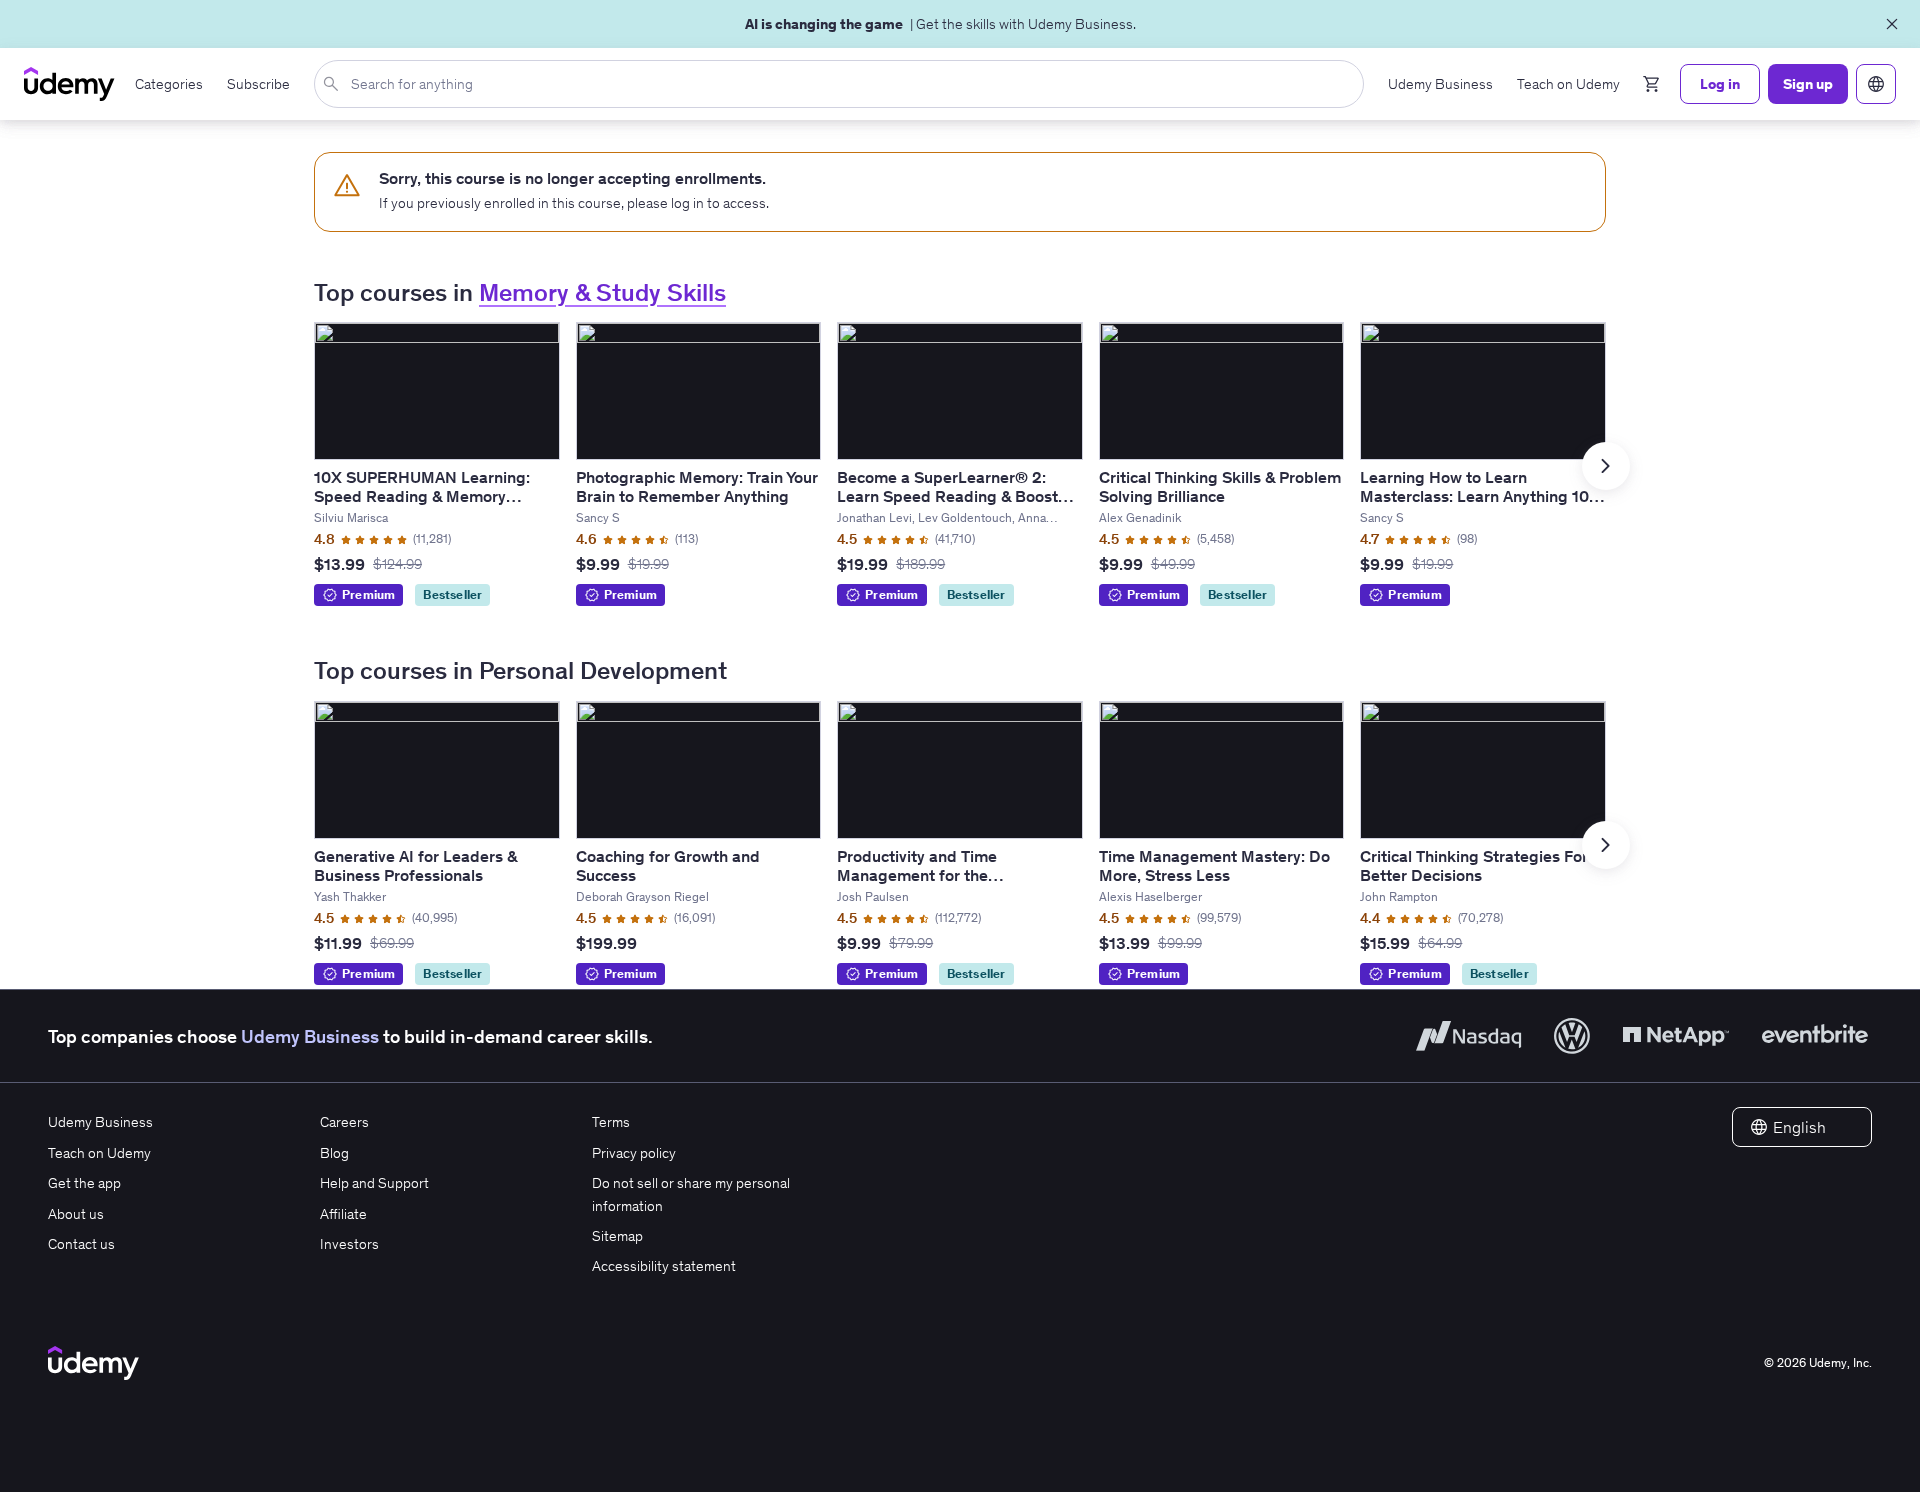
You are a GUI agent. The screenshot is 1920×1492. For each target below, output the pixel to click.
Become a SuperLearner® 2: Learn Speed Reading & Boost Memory (947, 496)
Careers (344, 1122)
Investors (349, 1244)
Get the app (84, 1183)
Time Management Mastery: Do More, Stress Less (1214, 865)
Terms (611, 1122)
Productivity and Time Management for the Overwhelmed (917, 875)
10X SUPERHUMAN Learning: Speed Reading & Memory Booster (422, 496)
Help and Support (374, 1183)
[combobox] (843, 84)
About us (76, 1214)
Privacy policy (634, 1153)
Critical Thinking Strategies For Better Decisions (1474, 865)
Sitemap (617, 1236)
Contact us (81, 1244)
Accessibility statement (664, 1266)
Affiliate (343, 1214)
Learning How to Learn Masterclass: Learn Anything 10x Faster (1478, 496)
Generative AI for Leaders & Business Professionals (415, 865)
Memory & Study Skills (602, 292)
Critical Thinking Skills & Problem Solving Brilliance (1220, 486)
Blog (334, 1153)
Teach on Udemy (99, 1153)
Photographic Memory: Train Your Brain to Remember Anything (697, 486)
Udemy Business (310, 1036)
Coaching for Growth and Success (668, 865)
